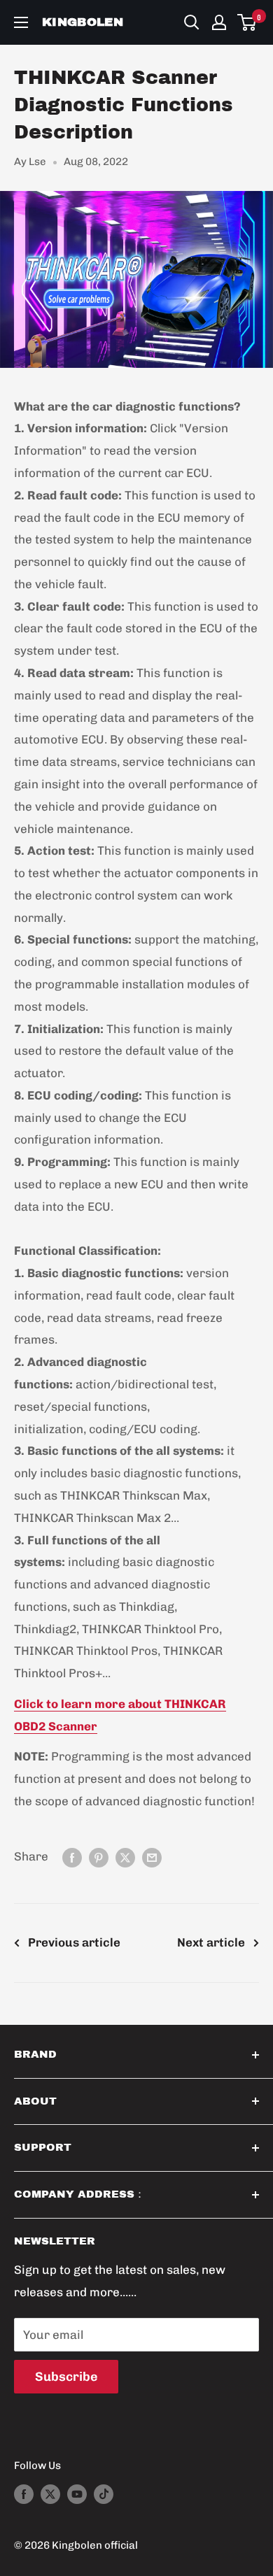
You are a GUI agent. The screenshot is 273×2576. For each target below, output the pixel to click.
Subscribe (66, 2377)
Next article (211, 1942)
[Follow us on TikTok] (104, 2494)
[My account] (219, 22)
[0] (247, 22)
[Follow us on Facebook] (24, 2494)
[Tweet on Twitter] (125, 1857)
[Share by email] (152, 1857)
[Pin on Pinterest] (99, 1857)
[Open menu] (21, 22)
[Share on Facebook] (72, 1857)
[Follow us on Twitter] (50, 2494)
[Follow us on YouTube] (77, 2494)
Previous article (74, 1942)
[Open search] (192, 22)
